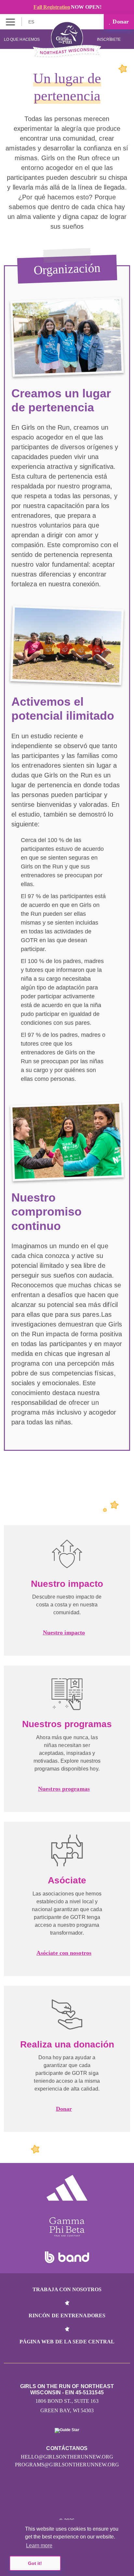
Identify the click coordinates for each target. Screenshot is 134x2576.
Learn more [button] (39, 2545)
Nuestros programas (64, 1789)
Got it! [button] (35, 2563)
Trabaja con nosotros (67, 2289)
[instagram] (53, 2501)
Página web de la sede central (67, 2342)
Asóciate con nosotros (64, 1953)
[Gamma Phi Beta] (67, 2227)
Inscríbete (109, 39)
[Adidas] (67, 2188)
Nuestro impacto (64, 1633)
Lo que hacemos (22, 39)
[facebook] (81, 2501)
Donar (120, 22)
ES (32, 22)
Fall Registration (52, 7)
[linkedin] (67, 2501)
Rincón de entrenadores (67, 2315)
